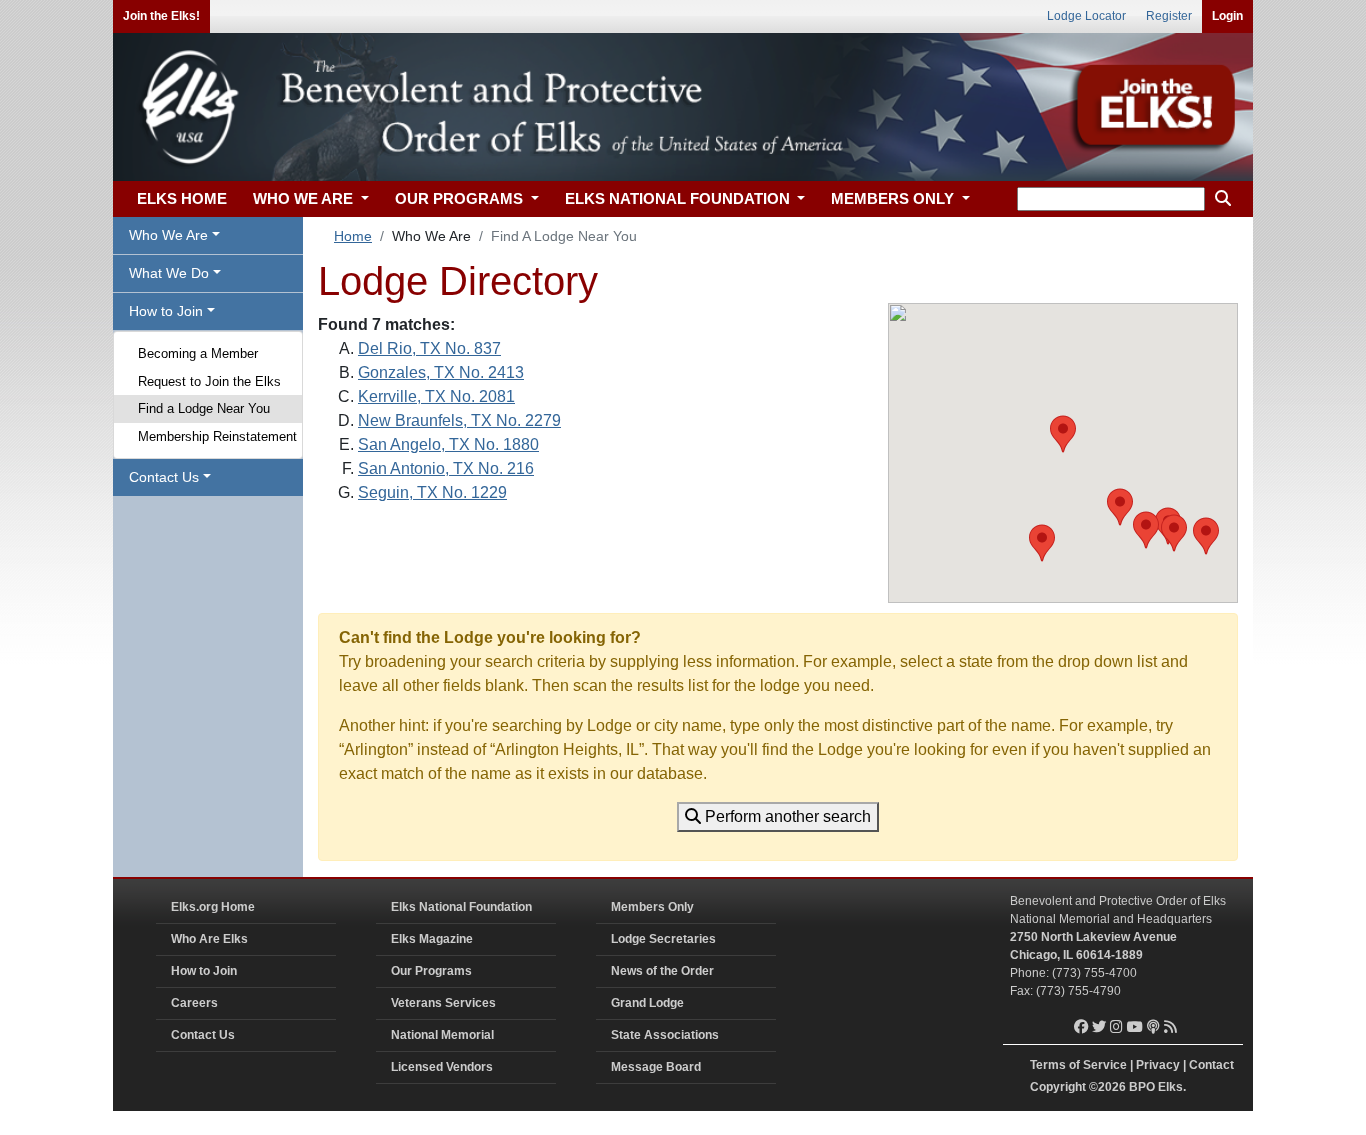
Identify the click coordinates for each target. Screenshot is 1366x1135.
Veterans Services (443, 1003)
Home (353, 236)
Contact (1211, 1065)
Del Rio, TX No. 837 (429, 348)
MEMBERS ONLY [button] (894, 198)
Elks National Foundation (461, 907)
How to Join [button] (166, 311)
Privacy (1158, 1065)
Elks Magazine (432, 939)
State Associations (665, 1035)
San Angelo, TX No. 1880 (448, 444)
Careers (194, 1003)
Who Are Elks (209, 939)
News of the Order (662, 971)
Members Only (652, 907)
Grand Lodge (647, 1003)
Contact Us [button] (164, 477)
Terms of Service (1078, 1065)
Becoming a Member (198, 353)
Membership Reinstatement (217, 436)
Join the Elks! (161, 16)
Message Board (656, 1067)
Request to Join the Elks (209, 381)
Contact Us (203, 1035)
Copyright (1058, 1087)
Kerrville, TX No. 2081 (436, 396)
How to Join (204, 971)
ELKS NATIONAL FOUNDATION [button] (679, 198)
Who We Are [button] (168, 235)
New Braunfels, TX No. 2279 (459, 420)
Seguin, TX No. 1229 (432, 492)
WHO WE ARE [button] (305, 198)
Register (1169, 16)
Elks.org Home (213, 907)
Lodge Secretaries (663, 939)
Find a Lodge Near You (204, 408)
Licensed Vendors (442, 1067)
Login (1227, 16)
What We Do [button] (169, 273)
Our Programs (431, 971)
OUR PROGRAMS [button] (461, 198)
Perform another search (786, 816)
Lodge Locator (1086, 16)
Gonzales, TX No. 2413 (441, 372)
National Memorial (442, 1035)
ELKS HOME (182, 198)
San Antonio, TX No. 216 (446, 468)
